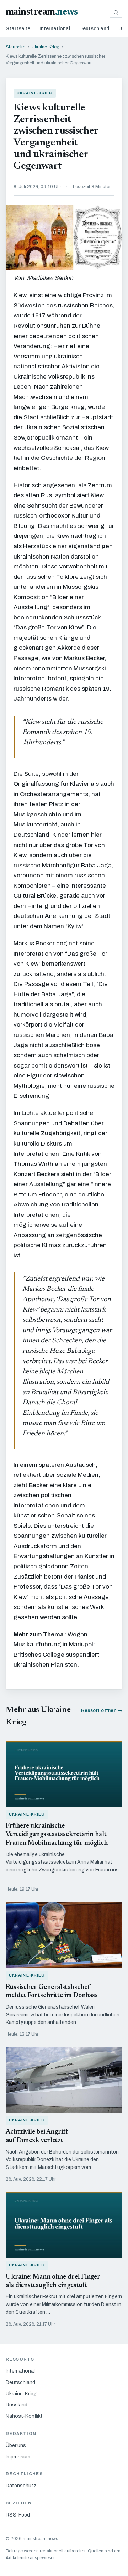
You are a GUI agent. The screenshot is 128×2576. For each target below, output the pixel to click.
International (55, 29)
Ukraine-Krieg (45, 47)
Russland (17, 2405)
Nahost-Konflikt (24, 2416)
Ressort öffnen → (102, 1710)
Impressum (18, 2457)
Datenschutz (21, 2486)
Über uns (16, 2445)
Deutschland (94, 29)
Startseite (18, 29)
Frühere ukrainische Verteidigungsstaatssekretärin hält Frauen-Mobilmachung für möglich (57, 1835)
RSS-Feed (18, 2515)
